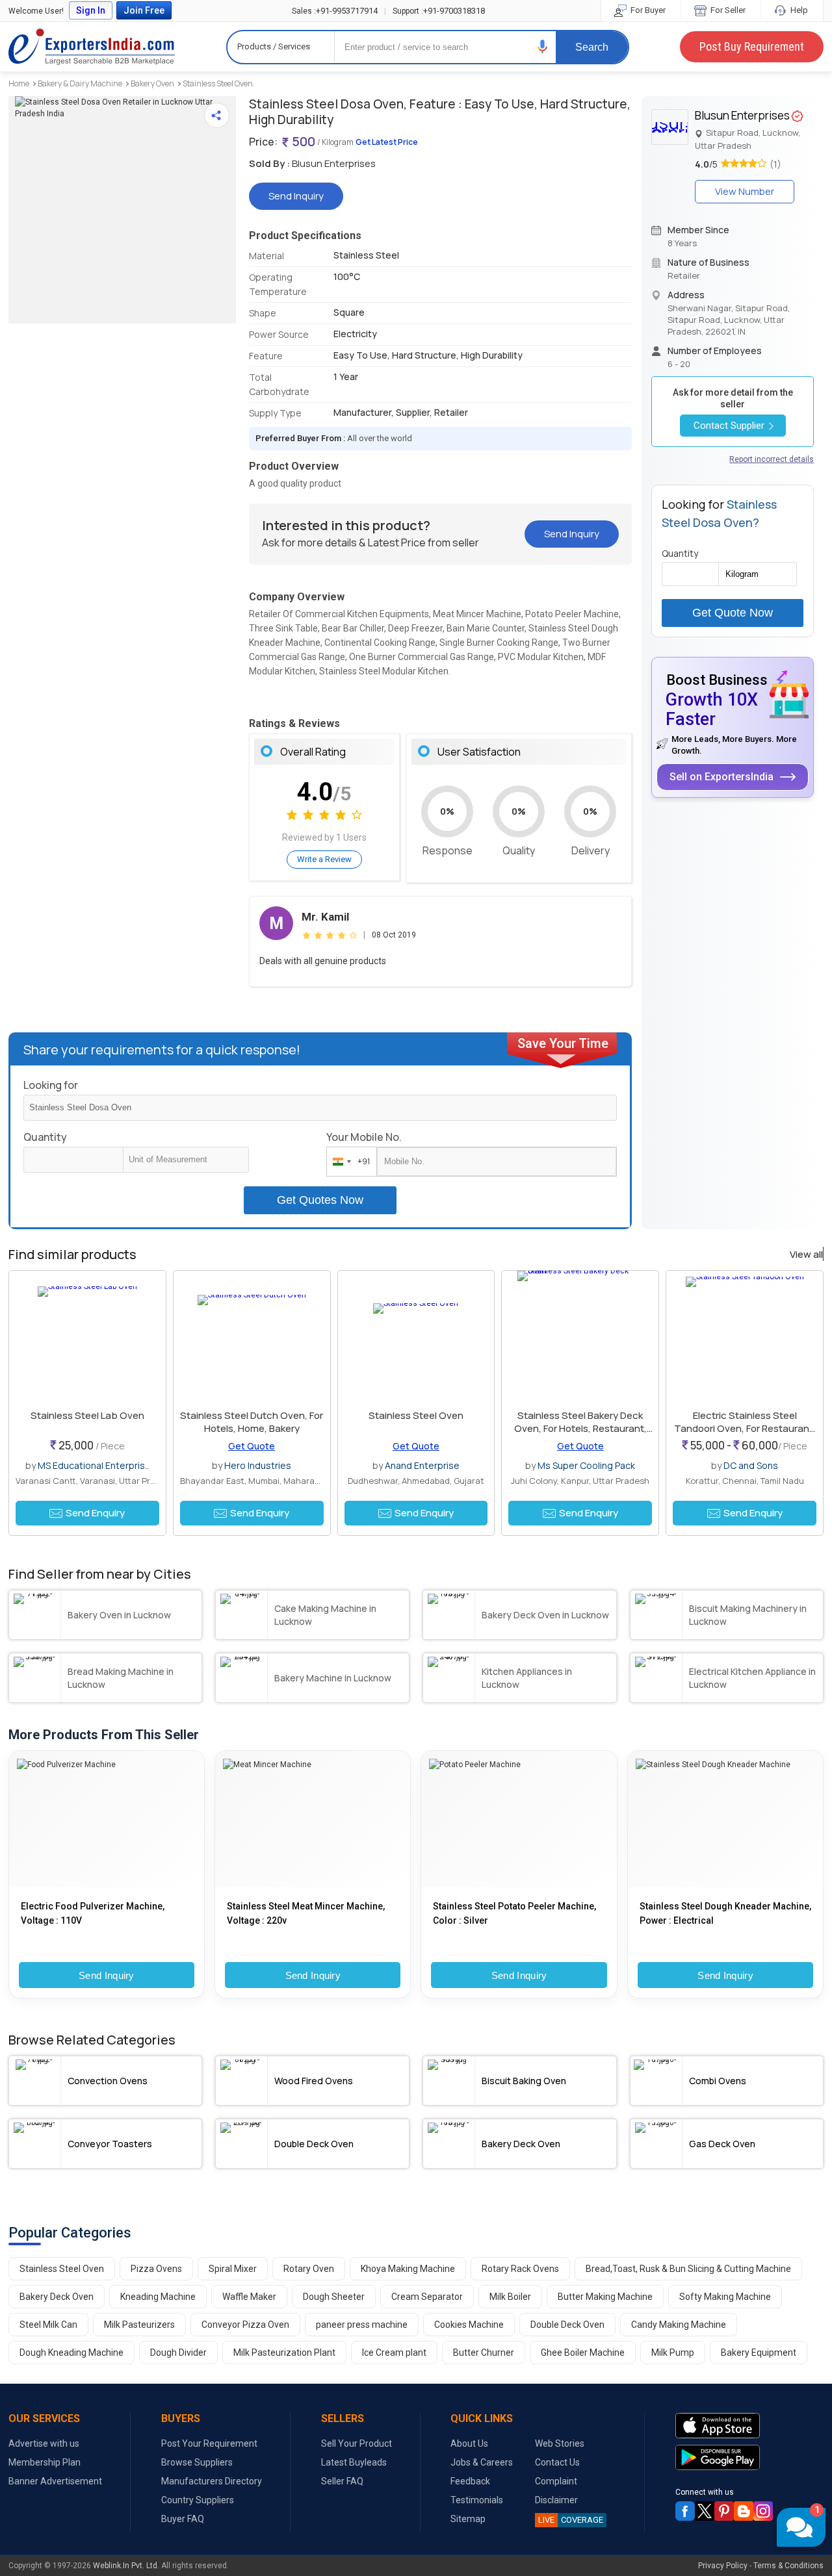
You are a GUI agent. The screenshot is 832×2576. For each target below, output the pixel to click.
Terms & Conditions (788, 2566)
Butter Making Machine (605, 2297)
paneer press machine (362, 2325)
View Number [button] (745, 191)
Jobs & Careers (482, 2462)
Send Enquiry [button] (95, 1513)
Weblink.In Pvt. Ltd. (126, 2566)
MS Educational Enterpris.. (93, 1465)
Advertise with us (44, 2443)
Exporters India (92, 47)
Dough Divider (178, 2353)
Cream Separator (427, 2297)
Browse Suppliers (197, 2462)
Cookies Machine (469, 2325)
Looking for (51, 1085)
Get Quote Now (733, 613)
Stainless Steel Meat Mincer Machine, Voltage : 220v (306, 1913)
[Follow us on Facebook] (685, 2511)
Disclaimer (556, 2500)
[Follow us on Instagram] (763, 2511)
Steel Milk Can (48, 2325)
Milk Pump (673, 2353)
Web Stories (560, 2443)
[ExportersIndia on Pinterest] (724, 2511)
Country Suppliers (198, 2500)
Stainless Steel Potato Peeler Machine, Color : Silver (514, 1913)
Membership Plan (45, 2462)
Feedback (470, 2481)
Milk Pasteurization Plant (284, 2353)
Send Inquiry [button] (296, 196)
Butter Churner (484, 2353)
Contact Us (557, 2462)
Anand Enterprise (422, 1465)
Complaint (556, 2481)
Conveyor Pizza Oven (245, 2325)
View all (806, 1255)
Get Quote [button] (252, 1446)
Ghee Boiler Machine (583, 2353)
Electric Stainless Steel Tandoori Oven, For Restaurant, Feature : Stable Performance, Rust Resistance (745, 1435)
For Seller (727, 10)
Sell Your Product (357, 2443)
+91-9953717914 (335, 11)
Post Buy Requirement (752, 46)
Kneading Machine (158, 2297)
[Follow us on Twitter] (705, 2511)
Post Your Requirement (209, 2443)
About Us (469, 2443)
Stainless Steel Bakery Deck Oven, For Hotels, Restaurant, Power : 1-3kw (580, 1428)
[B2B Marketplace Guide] (744, 2511)
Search (592, 47)
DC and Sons (751, 1465)
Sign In (91, 10)
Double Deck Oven (567, 2325)
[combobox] (349, 1162)
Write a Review (324, 859)
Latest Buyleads (354, 2462)
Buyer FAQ (183, 2519)
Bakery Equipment (759, 2353)
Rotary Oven (309, 2269)
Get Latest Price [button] (387, 142)
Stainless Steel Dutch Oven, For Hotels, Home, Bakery (252, 1422)
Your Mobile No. (364, 1137)
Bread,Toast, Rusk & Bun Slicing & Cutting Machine (688, 2269)
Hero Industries (258, 1465)
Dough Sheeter (334, 2297)
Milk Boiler (510, 2297)
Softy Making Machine (725, 2297)
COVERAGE (571, 2520)
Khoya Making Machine (408, 2269)
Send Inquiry (107, 1975)
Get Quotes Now (320, 1200)
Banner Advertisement (55, 2481)
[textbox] (186, 1160)
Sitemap (468, 2519)
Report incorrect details (772, 459)
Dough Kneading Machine (71, 2353)
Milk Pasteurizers (139, 2325)
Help (798, 10)
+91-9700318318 (439, 11)
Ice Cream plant (394, 2353)
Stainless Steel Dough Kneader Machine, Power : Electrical (725, 1913)
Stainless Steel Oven (218, 83)
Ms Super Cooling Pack (586, 1465)
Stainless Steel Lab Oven (87, 1415)
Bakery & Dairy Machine (80, 83)
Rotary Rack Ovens (520, 2269)
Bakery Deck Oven (57, 2297)
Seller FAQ (342, 2481)
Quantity (45, 1137)
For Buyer (647, 10)
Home (19, 83)
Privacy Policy (723, 2566)
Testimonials (477, 2500)
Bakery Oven (152, 83)
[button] (543, 46)
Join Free (144, 10)
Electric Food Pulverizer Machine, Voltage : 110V (93, 1913)
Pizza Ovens (156, 2269)
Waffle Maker (249, 2297)
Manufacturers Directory (212, 2481)
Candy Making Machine (679, 2325)
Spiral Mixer (233, 2269)
